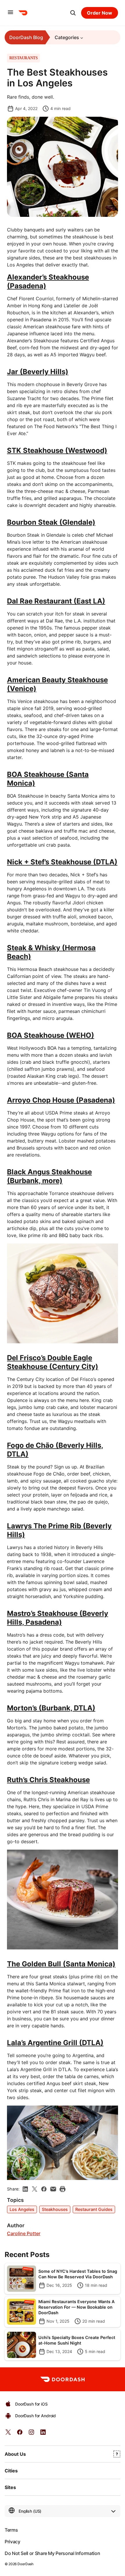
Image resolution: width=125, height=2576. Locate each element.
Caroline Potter (24, 2234)
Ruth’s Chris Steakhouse (48, 1780)
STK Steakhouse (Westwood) (57, 450)
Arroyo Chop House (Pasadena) (61, 1100)
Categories (67, 37)
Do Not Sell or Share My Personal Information (52, 2553)
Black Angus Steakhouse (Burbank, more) (49, 1176)
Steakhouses (55, 2209)
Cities (11, 2471)
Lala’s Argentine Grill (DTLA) (55, 2043)
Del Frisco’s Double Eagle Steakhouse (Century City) (53, 1362)
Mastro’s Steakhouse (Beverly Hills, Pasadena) (58, 1618)
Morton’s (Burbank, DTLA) (51, 1708)
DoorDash (25, 2564)
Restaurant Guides (94, 2209)
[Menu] (10, 13)
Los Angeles (22, 2209)
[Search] (73, 13)
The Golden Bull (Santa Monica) (61, 1964)
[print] (63, 2189)
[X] (35, 2189)
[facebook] (44, 2189)
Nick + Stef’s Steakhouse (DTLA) (62, 862)
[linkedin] (25, 2189)
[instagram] (31, 2434)
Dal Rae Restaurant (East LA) (56, 601)
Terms (11, 2530)
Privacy (12, 2542)
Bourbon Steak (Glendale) (51, 522)
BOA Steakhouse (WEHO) (51, 1035)
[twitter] (8, 2434)
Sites (10, 2487)
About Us (15, 2454)
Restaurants (23, 58)
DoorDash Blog (26, 37)
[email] (53, 2189)
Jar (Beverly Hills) (38, 372)
